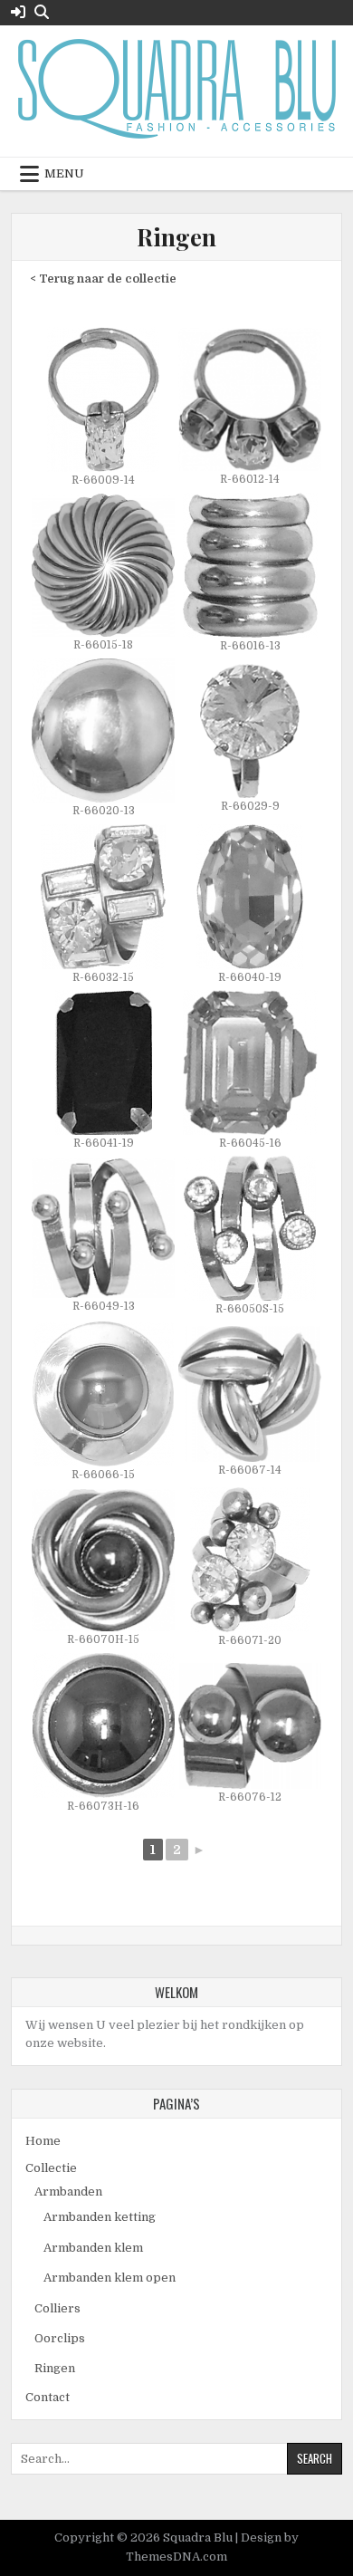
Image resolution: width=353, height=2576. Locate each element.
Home (43, 2141)
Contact (48, 2397)
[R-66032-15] (103, 905)
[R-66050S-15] (250, 1237)
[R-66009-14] (103, 408)
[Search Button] (42, 12)
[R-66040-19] (250, 905)
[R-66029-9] (250, 740)
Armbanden (68, 2192)
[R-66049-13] (103, 1236)
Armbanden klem (93, 2248)
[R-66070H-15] (103, 1569)
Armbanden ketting (100, 2217)
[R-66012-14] (250, 408)
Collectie (51, 2168)
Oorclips (60, 2338)
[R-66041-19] (103, 1071)
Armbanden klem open (110, 2278)
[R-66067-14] (250, 1403)
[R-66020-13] (103, 739)
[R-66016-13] (250, 574)
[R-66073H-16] (103, 1734)
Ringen (176, 237)
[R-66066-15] (103, 1403)
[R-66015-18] (103, 574)
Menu (64, 173)
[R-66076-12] (250, 1734)
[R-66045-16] (250, 1071)
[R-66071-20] (250, 1568)
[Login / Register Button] (18, 12)
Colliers (57, 2308)
